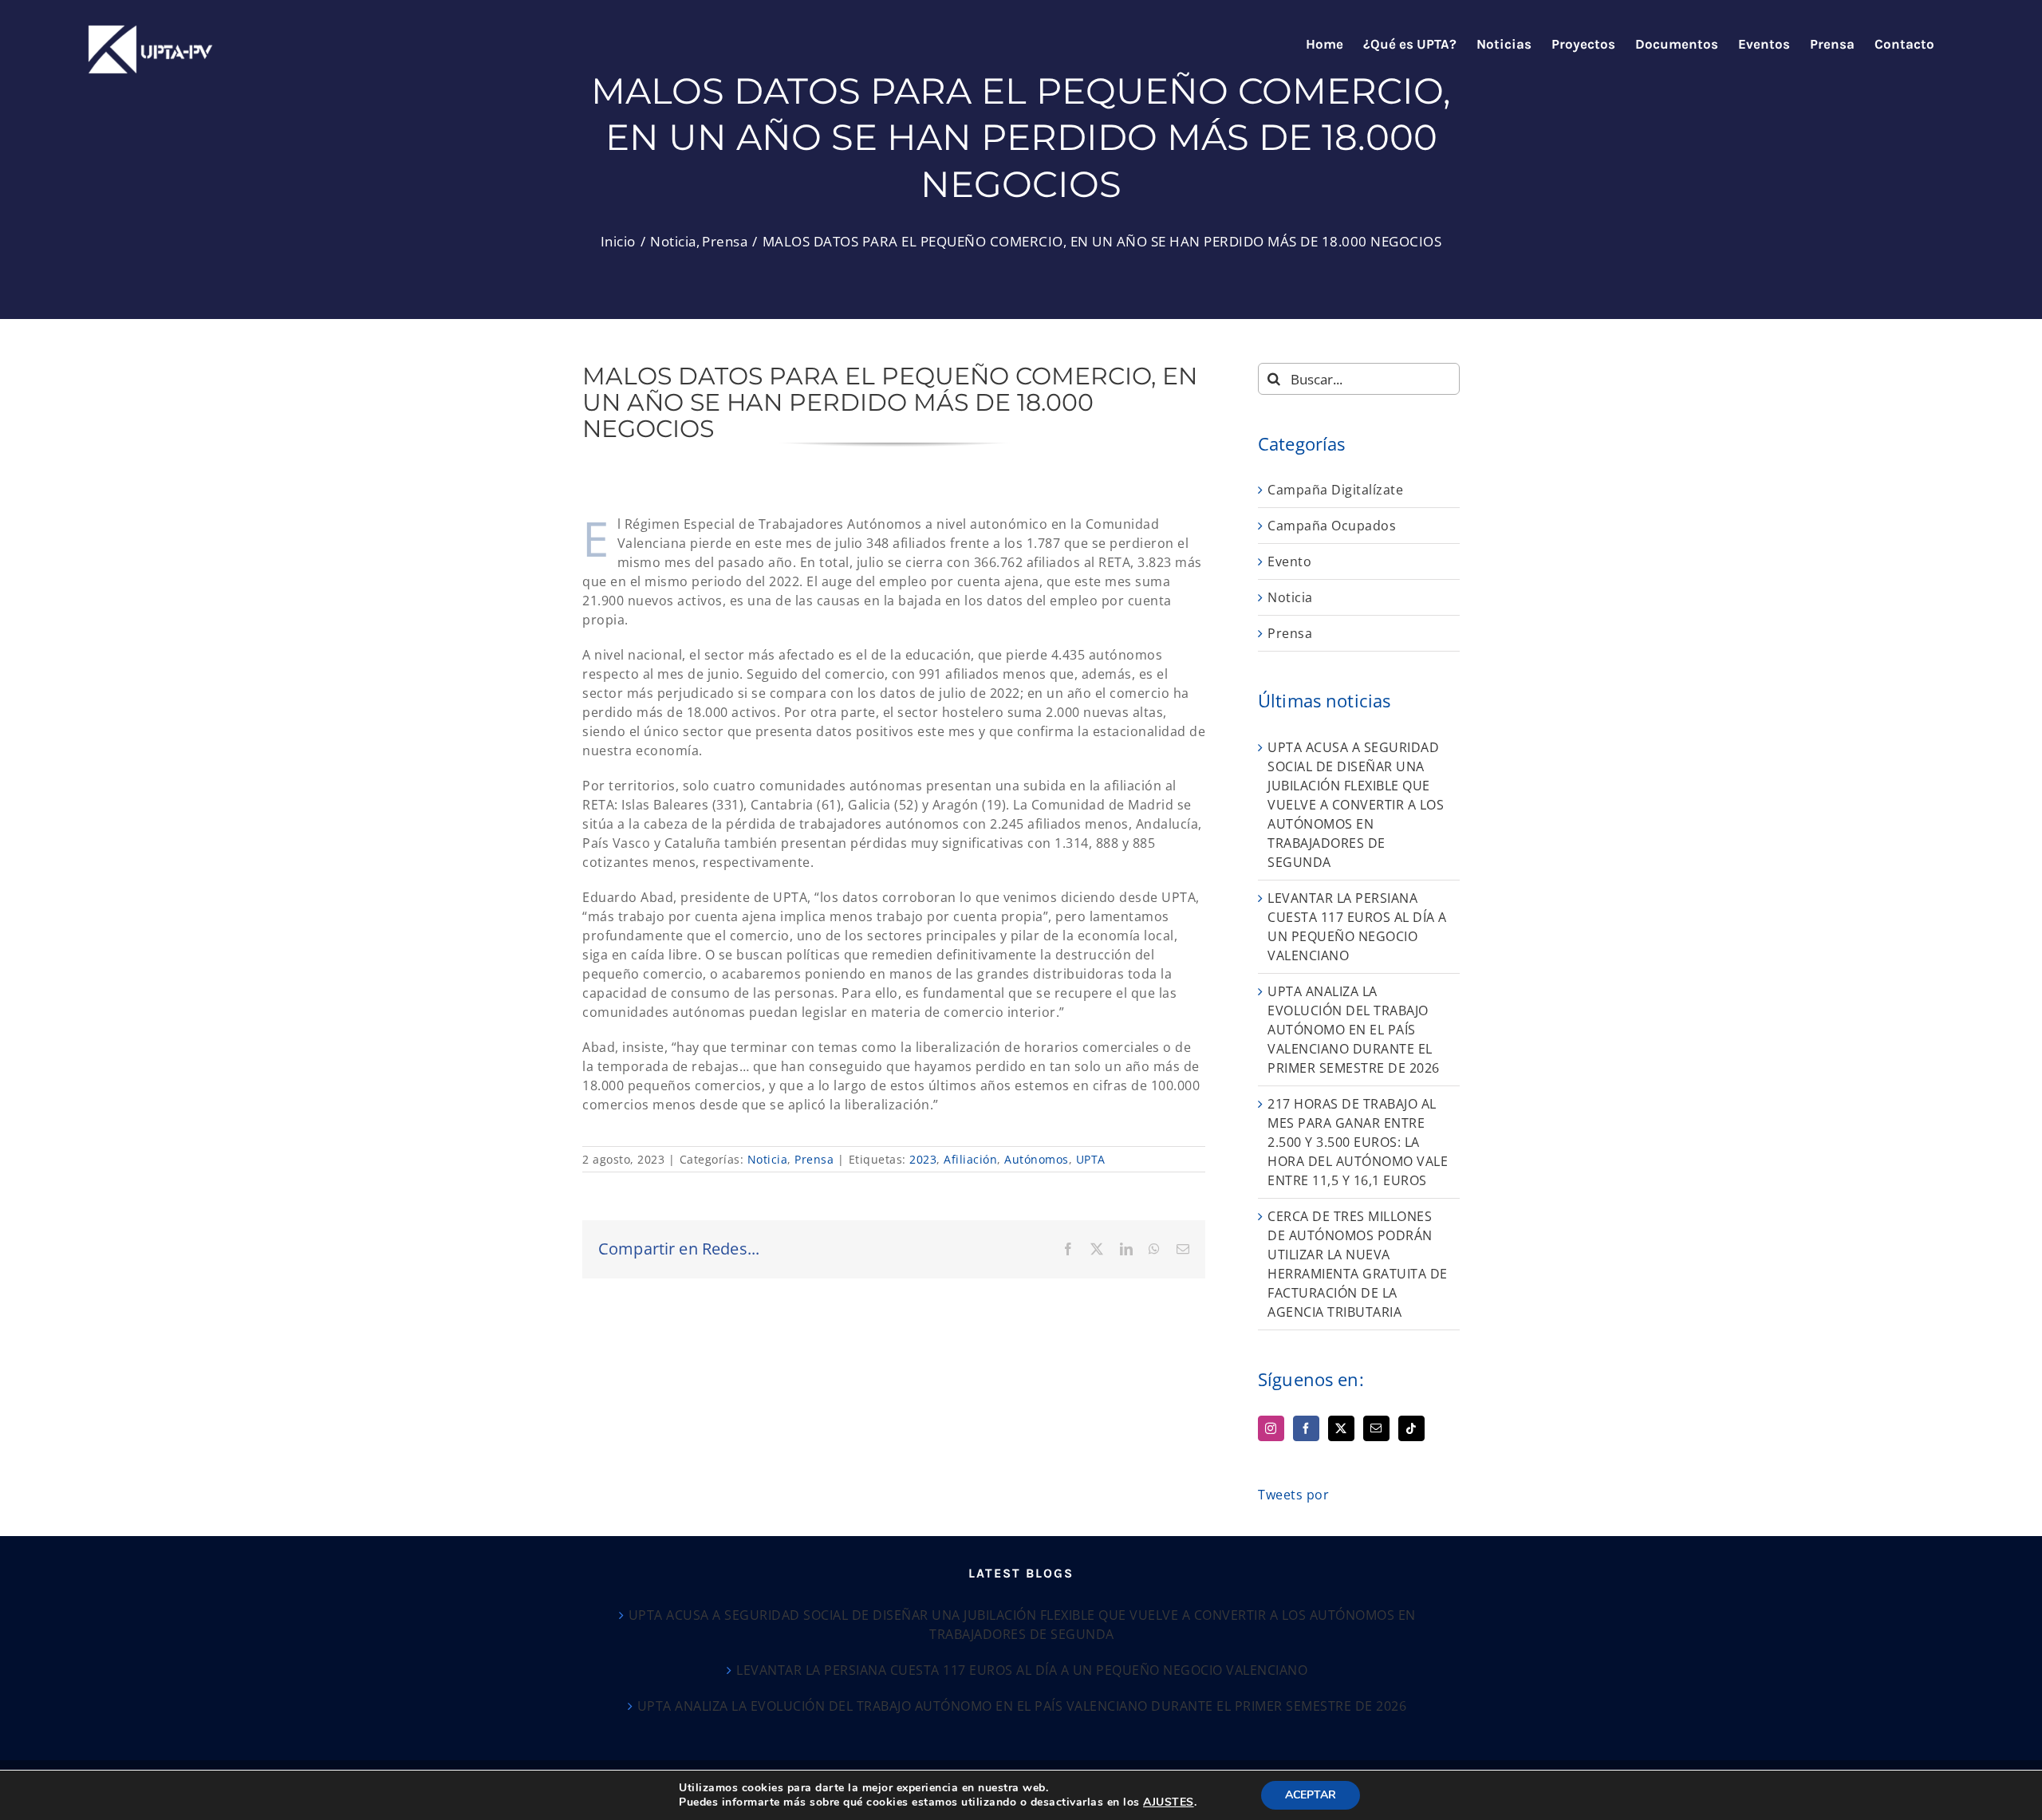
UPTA (1091, 1159)
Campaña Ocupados (1332, 526)
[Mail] (1376, 1428)
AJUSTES (1169, 1802)
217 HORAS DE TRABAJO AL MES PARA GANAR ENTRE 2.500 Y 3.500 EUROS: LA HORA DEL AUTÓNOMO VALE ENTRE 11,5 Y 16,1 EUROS (1358, 1142)
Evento (1289, 561)
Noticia (768, 1159)
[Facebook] (1306, 1428)
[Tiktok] (1411, 1428)
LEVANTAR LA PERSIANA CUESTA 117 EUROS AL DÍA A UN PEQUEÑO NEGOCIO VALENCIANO (1022, 1670)
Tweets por (1293, 1495)
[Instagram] (1271, 1428)
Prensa (814, 1159)
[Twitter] (1341, 1428)
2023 (923, 1159)
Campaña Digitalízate (1335, 490)
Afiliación (970, 1159)
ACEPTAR (1311, 1795)
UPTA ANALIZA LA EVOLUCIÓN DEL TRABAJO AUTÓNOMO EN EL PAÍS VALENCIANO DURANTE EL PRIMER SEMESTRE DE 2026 (1354, 1030)
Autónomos (1037, 1159)
